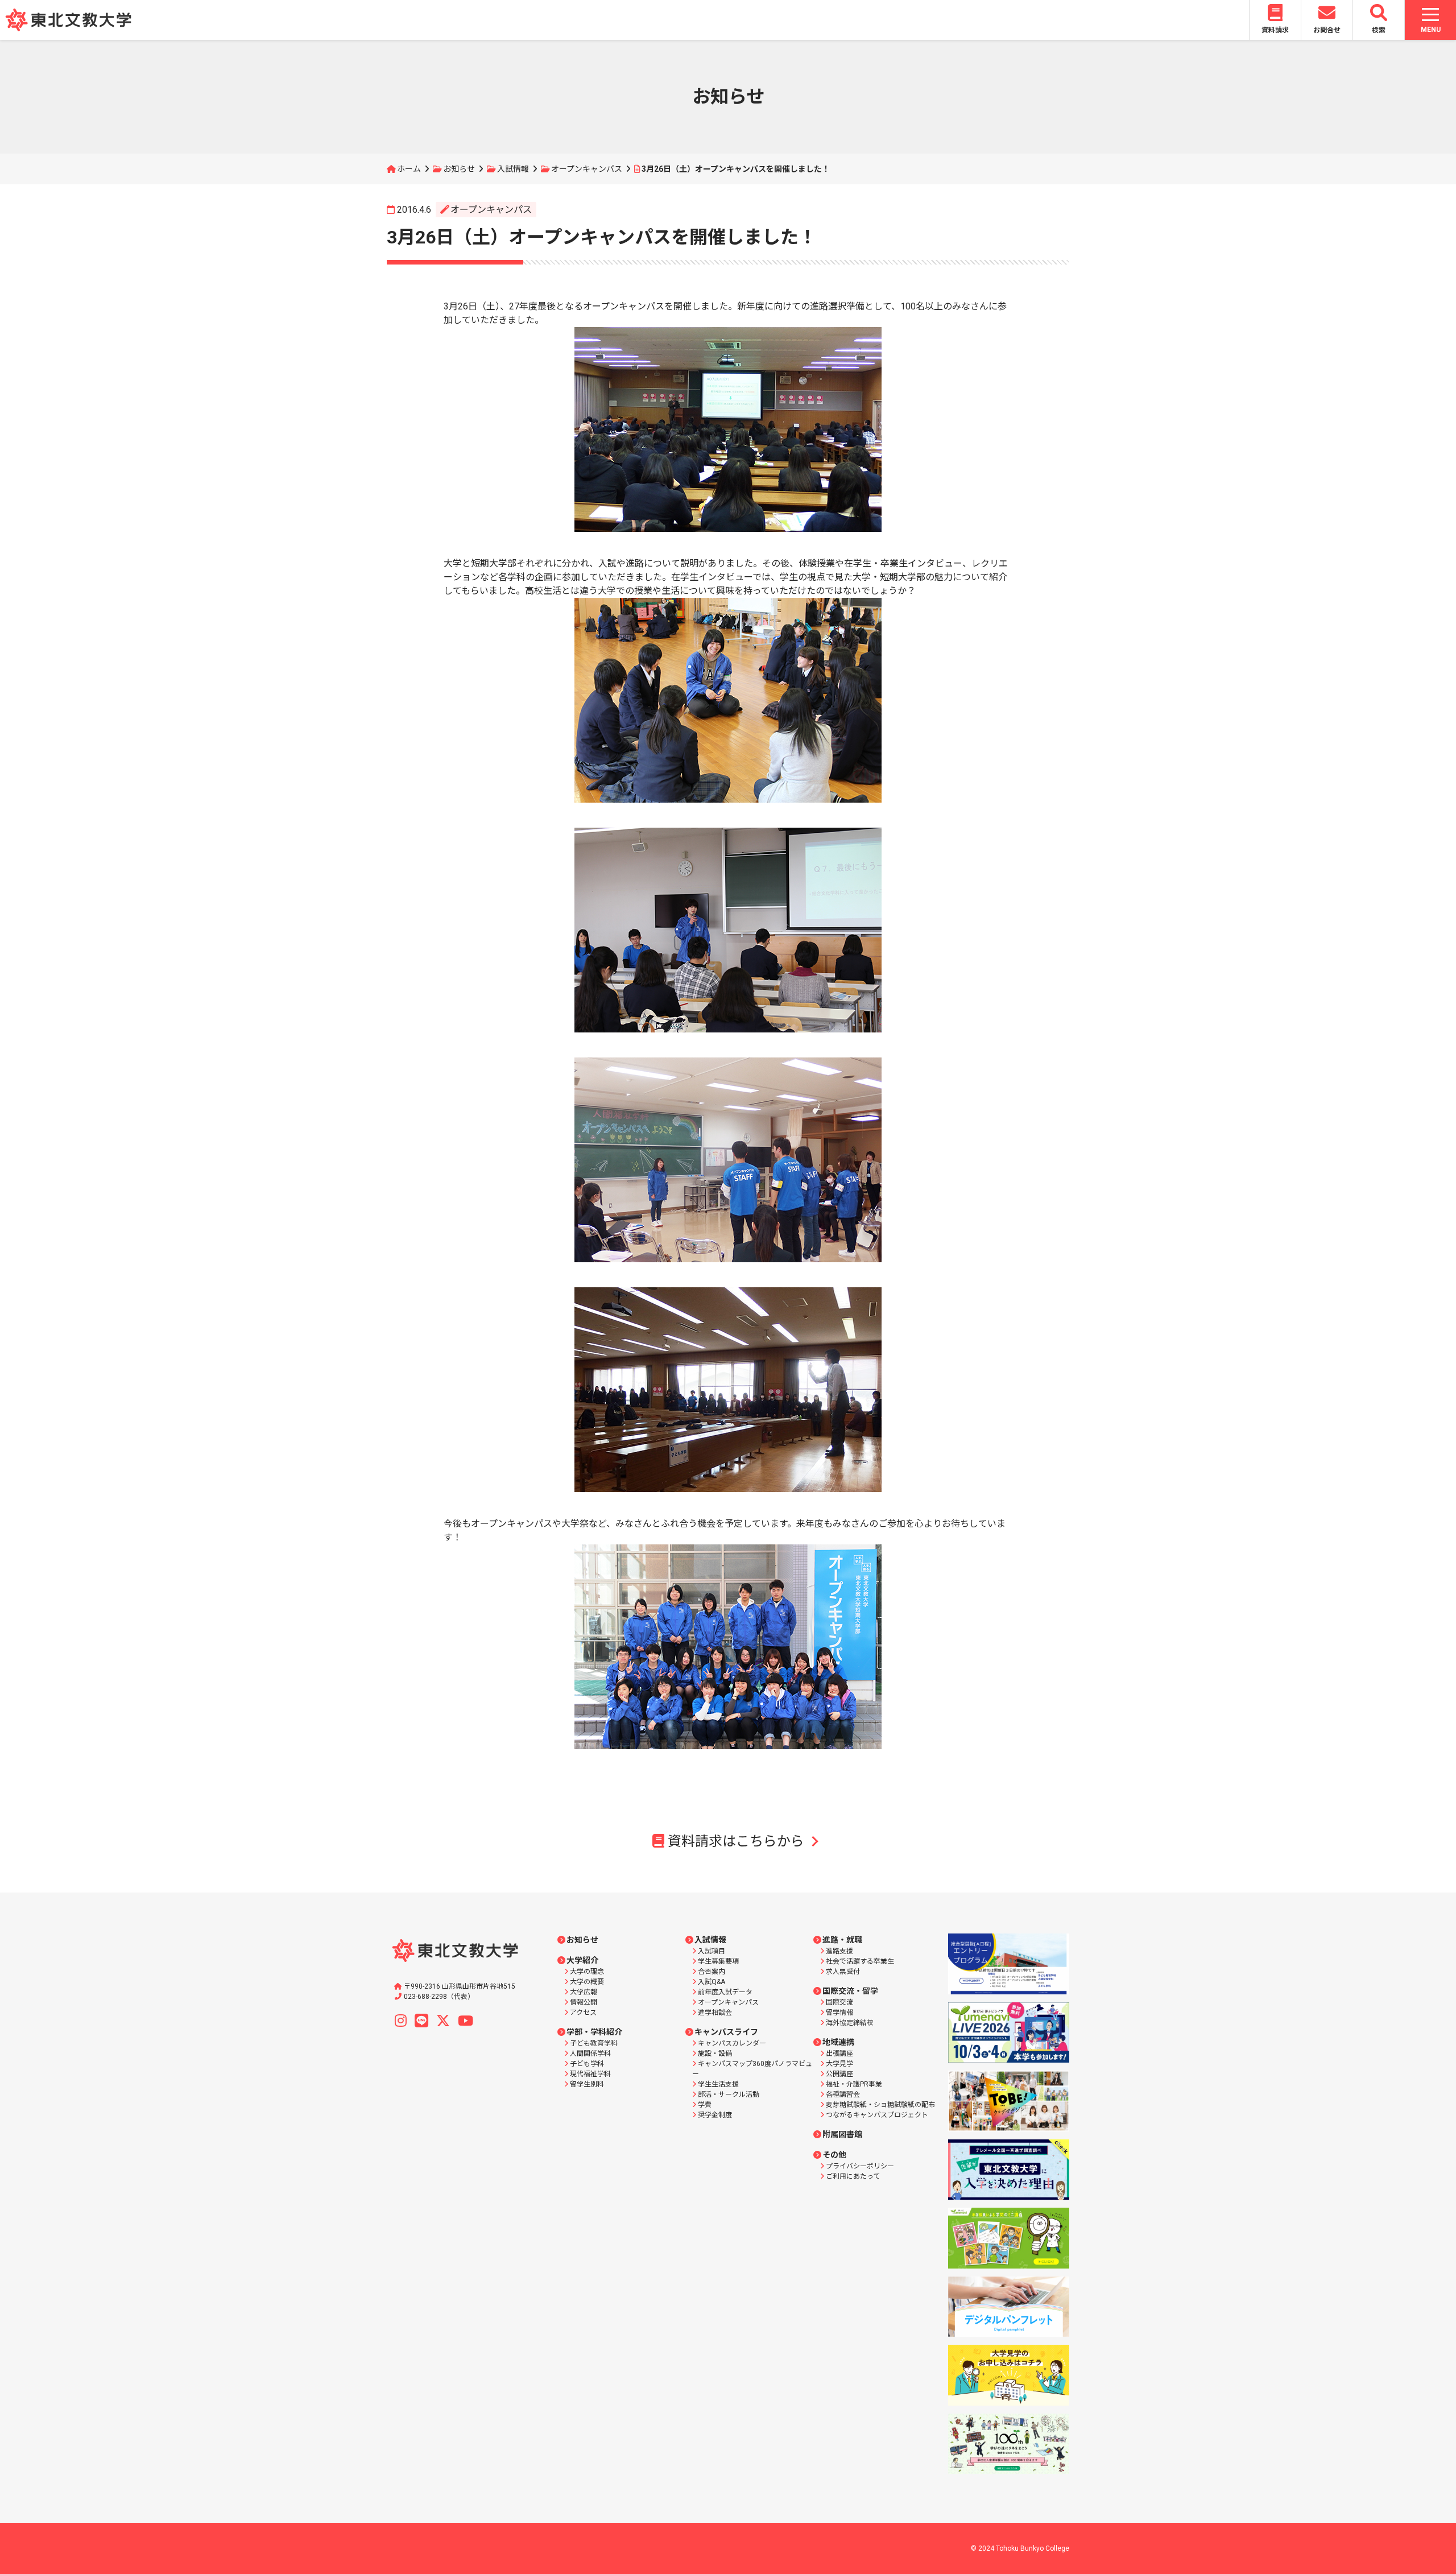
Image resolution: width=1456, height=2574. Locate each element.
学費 (705, 2105)
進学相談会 (715, 2013)
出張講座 (839, 2054)
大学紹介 (582, 1960)
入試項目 (712, 1951)
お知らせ (459, 169)
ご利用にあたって (853, 2176)
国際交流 (839, 2002)
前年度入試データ (725, 1992)
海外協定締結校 (850, 2023)
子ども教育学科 (594, 2043)
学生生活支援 (718, 2084)
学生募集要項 (718, 1961)
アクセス (583, 2013)
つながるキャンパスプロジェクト (877, 2115)
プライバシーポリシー (860, 2166)
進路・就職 (842, 1940)
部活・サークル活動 (729, 2094)
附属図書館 (842, 2134)
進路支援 (839, 1951)
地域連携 (838, 2042)
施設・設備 (715, 2054)
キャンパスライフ (726, 2032)
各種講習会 (843, 2094)
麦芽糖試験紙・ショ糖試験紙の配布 (880, 2105)
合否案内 (712, 1972)
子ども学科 (587, 2064)
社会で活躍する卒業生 (860, 1961)
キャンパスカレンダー (732, 2043)
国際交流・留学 (850, 1991)
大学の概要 (587, 1982)
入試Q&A (712, 1982)
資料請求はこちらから (736, 1841)
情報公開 (584, 2002)
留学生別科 (587, 2084)
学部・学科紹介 (594, 2032)
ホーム (409, 169)
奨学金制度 (715, 2115)
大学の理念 (587, 1972)
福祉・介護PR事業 (854, 2084)
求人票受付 (843, 1972)
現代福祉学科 (590, 2074)
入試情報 (513, 169)
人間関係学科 (590, 2054)
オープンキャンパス (587, 169)
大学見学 (839, 2064)
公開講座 (839, 2074)
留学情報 (839, 2013)
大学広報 (584, 1992)
